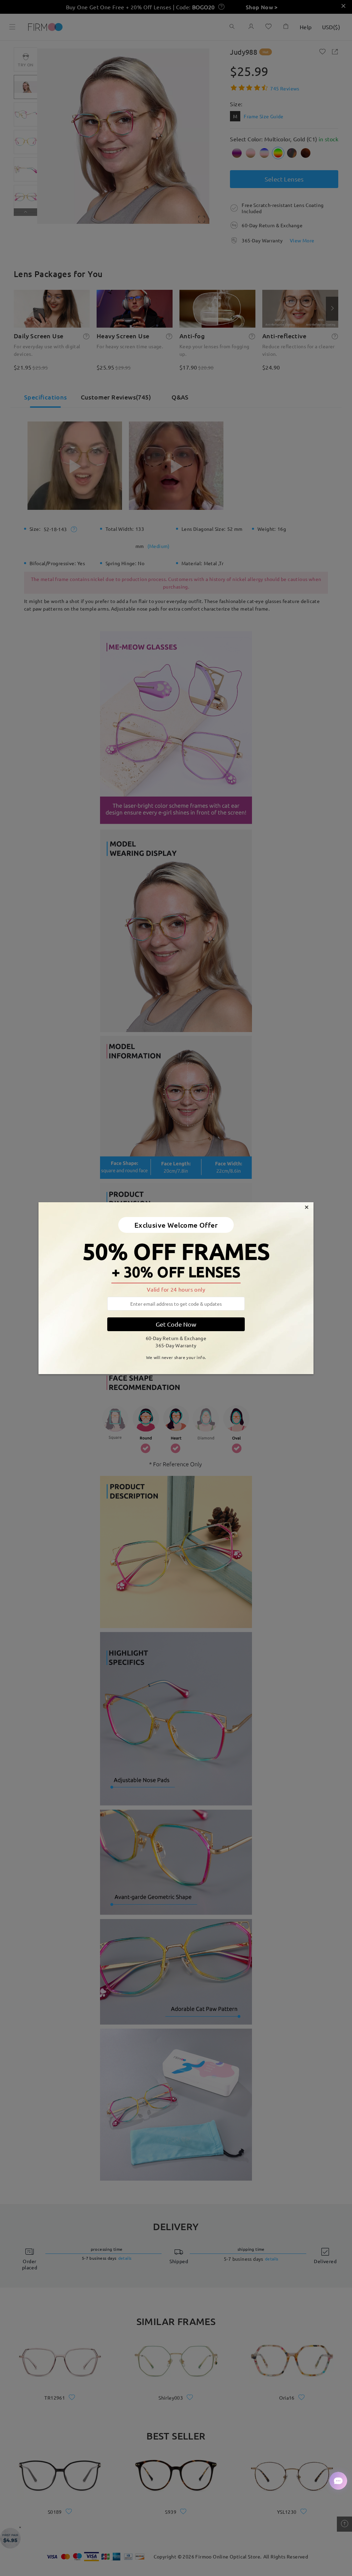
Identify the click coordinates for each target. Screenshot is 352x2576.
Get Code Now (176, 1324)
